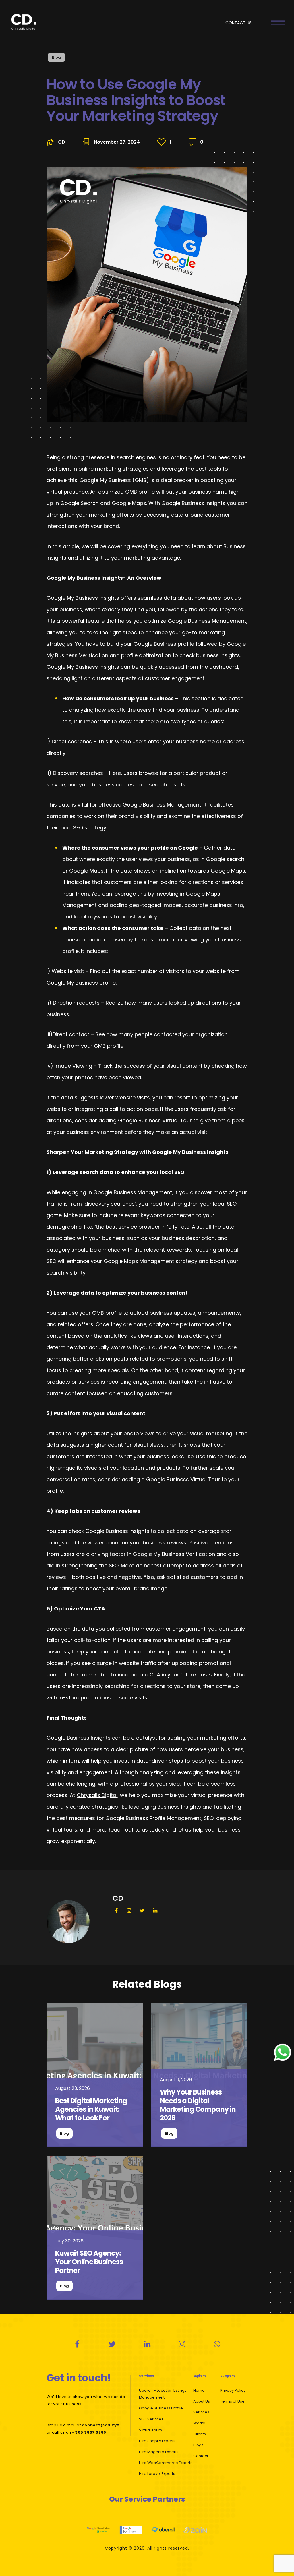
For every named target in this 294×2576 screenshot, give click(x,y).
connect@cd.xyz (100, 2425)
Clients (200, 2434)
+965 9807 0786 (89, 2432)
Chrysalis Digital (97, 1795)
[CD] (95, 2075)
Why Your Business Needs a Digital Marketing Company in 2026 (198, 2105)
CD (62, 142)
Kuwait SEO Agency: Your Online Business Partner (89, 2262)
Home (199, 2390)
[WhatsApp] (217, 2344)
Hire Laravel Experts (157, 2474)
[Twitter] (112, 2344)
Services (201, 2412)
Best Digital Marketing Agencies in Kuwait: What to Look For (91, 2109)
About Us (202, 2401)
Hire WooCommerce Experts (166, 2463)
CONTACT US (238, 23)
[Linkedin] (147, 2344)
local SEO (225, 1204)
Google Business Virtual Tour (155, 1120)
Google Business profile (164, 644)
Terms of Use (232, 2401)
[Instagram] (182, 2344)
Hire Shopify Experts (157, 2441)
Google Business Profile (161, 2408)
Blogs (198, 2445)
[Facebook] (77, 2344)
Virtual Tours (150, 2430)
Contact (201, 2456)
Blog (56, 57)
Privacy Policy (233, 2390)
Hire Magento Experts (159, 2452)
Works (199, 2423)
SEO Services (151, 2419)
